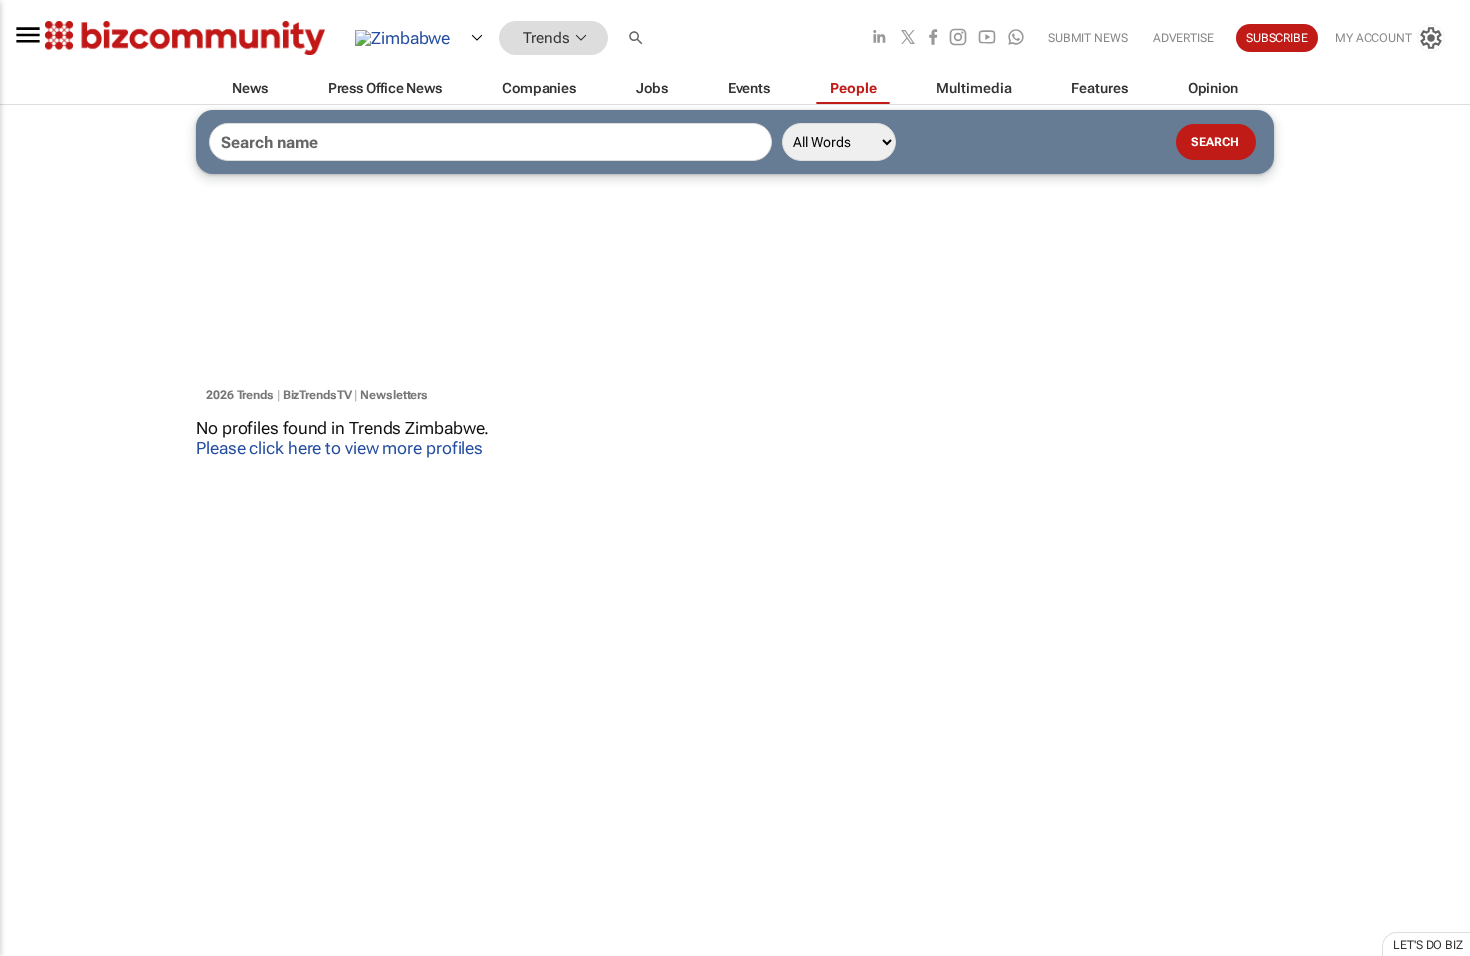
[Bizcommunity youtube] (987, 38)
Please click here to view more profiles (339, 448)
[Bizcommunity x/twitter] (908, 38)
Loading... (38, 915)
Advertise (1183, 38)
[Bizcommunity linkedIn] (879, 38)
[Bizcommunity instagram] (958, 38)
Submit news (1088, 38)
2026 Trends (240, 395)
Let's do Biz (1428, 945)
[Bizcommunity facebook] (933, 38)
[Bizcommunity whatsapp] (1016, 38)
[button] (638, 38)
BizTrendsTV (317, 395)
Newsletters (394, 395)
